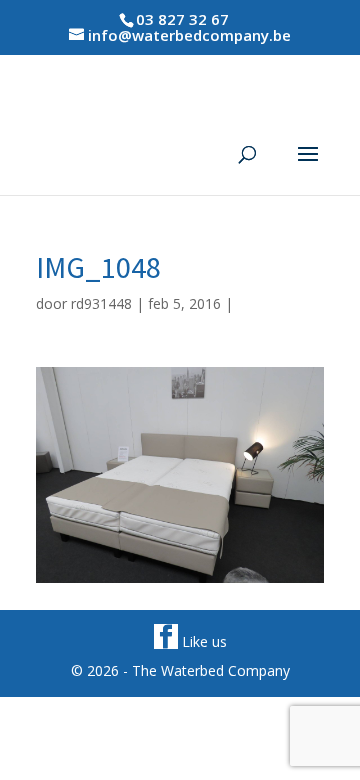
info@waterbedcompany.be (189, 35)
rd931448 (101, 303)
